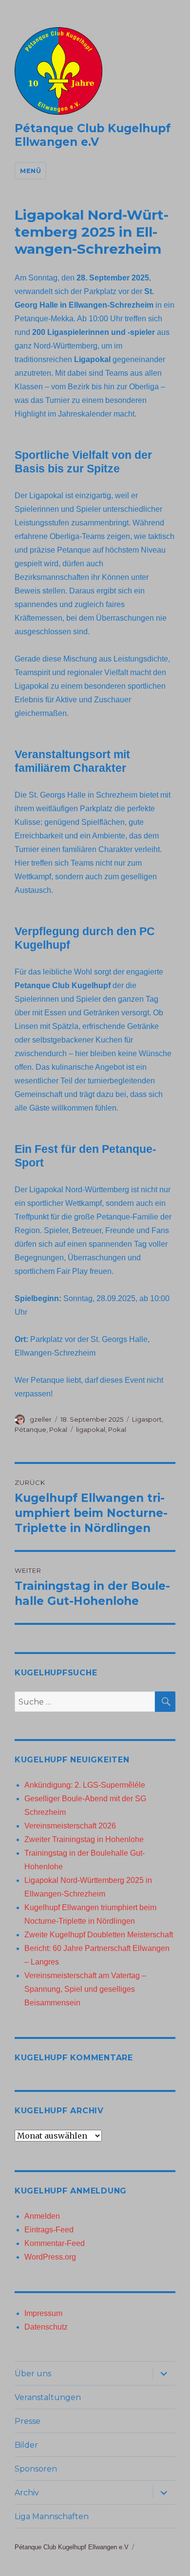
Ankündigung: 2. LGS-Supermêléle (85, 1785)
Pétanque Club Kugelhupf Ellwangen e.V (93, 135)
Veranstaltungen (48, 2397)
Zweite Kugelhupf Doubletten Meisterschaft (99, 1935)
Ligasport (147, 1419)
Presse (28, 2421)
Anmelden (42, 2216)
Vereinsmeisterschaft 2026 (70, 1826)
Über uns (33, 2374)
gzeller (41, 1419)
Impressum (43, 2313)
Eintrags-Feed (49, 2230)
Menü (30, 171)
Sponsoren (36, 2469)
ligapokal (91, 1429)
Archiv (27, 2493)
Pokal (58, 1429)
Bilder (26, 2445)
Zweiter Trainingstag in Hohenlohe (84, 1839)
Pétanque (30, 1429)
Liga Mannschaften (52, 2516)
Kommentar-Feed (55, 2243)
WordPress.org (50, 2257)
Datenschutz (46, 2327)
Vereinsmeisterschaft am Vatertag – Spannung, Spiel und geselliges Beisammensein (85, 1989)
